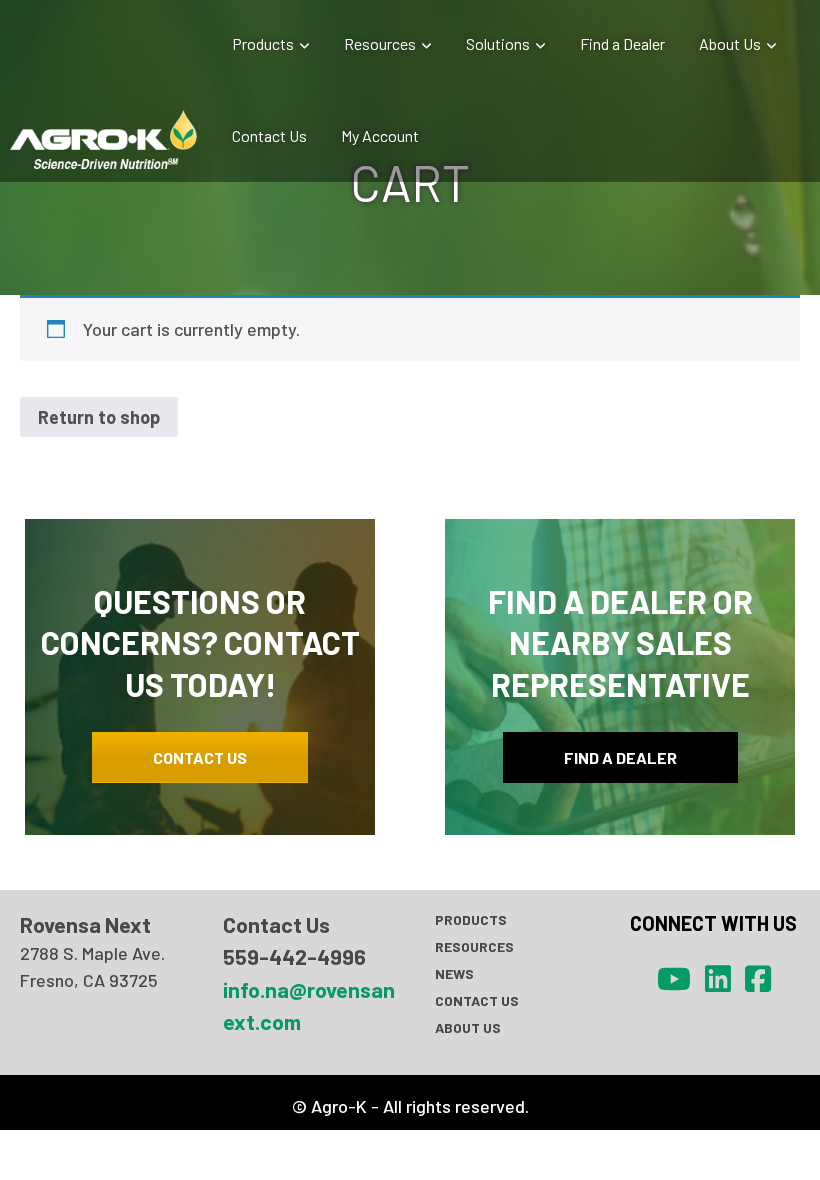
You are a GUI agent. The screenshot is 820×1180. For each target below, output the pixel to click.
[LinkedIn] (718, 978)
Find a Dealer (622, 43)
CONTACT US (200, 757)
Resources (380, 43)
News (454, 973)
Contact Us (269, 135)
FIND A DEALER (620, 757)
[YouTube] (674, 978)
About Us (730, 43)
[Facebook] (758, 978)
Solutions (498, 43)
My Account (380, 135)
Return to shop (99, 417)
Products (263, 43)
